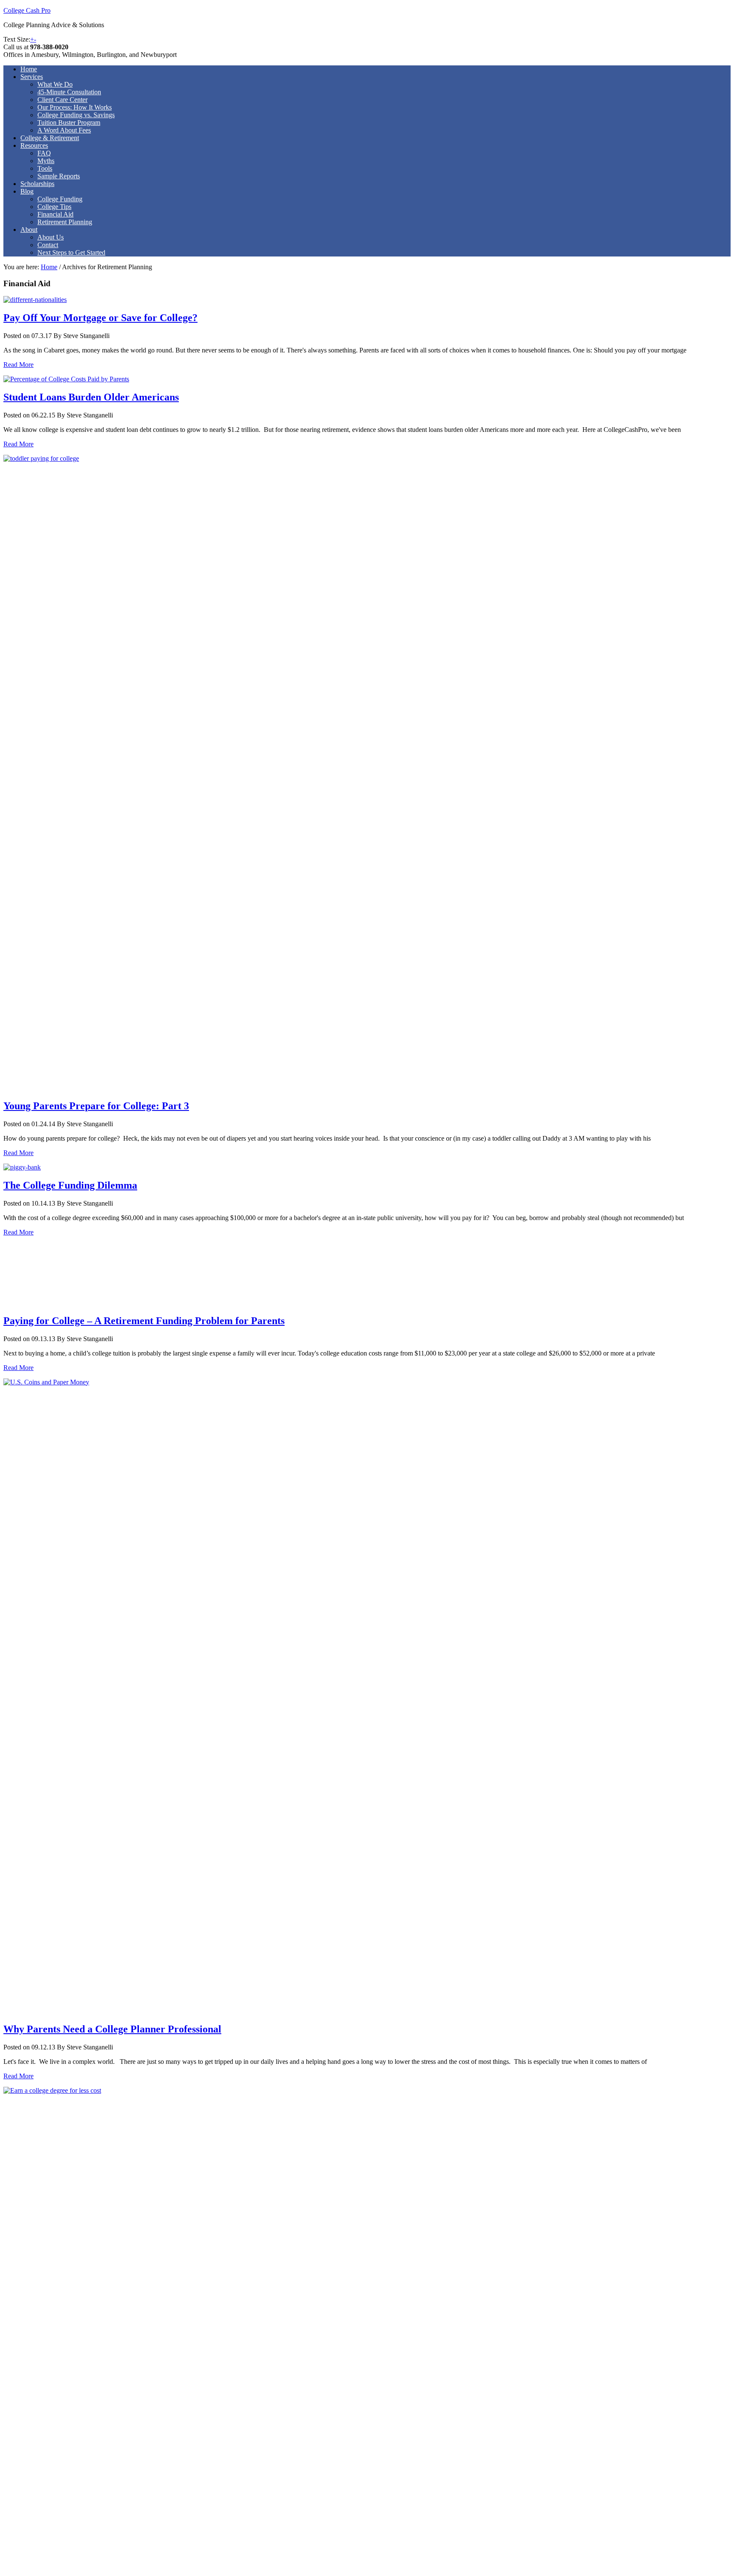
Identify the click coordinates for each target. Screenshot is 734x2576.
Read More (18, 365)
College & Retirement (50, 138)
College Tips (54, 207)
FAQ (44, 153)
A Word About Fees (64, 130)
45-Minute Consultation (69, 92)
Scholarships (37, 184)
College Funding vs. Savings (76, 115)
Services (32, 77)
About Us (51, 237)
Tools (45, 168)
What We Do (55, 84)
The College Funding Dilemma (70, 1185)
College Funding (60, 199)
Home (29, 69)
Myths (46, 161)
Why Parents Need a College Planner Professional (112, 2029)
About (29, 230)
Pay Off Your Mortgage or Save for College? (100, 318)
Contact (48, 245)
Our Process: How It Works (75, 107)
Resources (34, 145)
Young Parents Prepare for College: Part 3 (96, 1106)
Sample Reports (59, 176)
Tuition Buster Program (69, 123)
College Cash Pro (27, 10)
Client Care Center (62, 100)
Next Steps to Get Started (71, 252)
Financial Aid (55, 214)
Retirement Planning (65, 222)
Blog (27, 191)
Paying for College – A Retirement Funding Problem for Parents (144, 1321)
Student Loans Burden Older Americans (91, 397)
